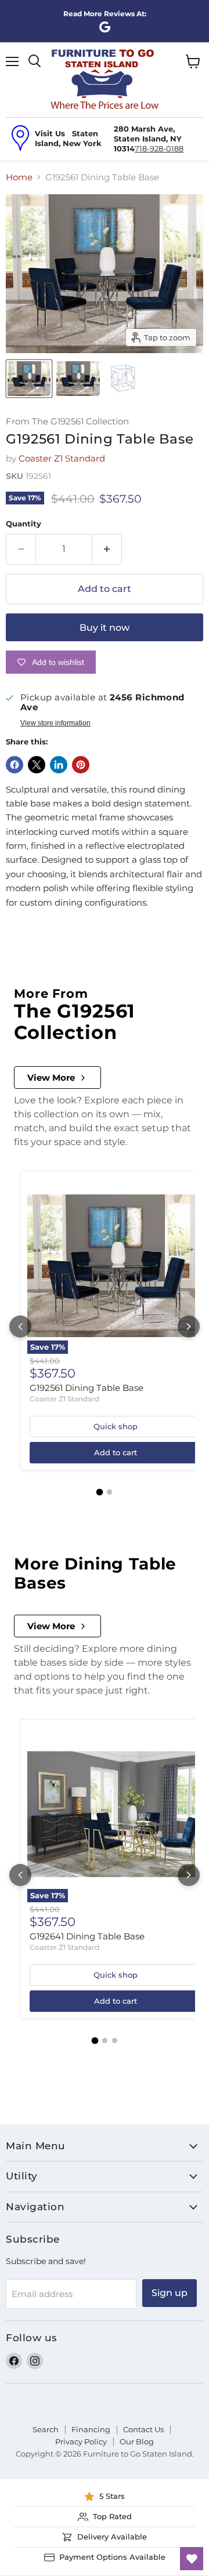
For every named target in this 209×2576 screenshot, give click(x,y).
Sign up (170, 2293)
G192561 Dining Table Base (87, 1388)
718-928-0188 (159, 148)
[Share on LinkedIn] (59, 765)
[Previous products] (20, 1327)
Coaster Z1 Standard (62, 458)
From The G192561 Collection (67, 422)
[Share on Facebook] (15, 765)
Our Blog (137, 2441)
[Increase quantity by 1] (107, 549)
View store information (55, 723)
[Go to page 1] (100, 1492)
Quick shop (116, 1426)
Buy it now (105, 628)
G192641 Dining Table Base (87, 1936)
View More (51, 1078)
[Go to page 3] (115, 2041)
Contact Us (143, 2429)
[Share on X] (37, 765)
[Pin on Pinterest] (81, 765)
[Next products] (189, 1327)
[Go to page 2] (109, 1492)
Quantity (24, 524)
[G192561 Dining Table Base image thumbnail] (29, 379)
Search (46, 2429)
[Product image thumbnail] (78, 379)
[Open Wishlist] (192, 2559)
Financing (91, 2429)
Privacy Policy (81, 2441)
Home (19, 177)
